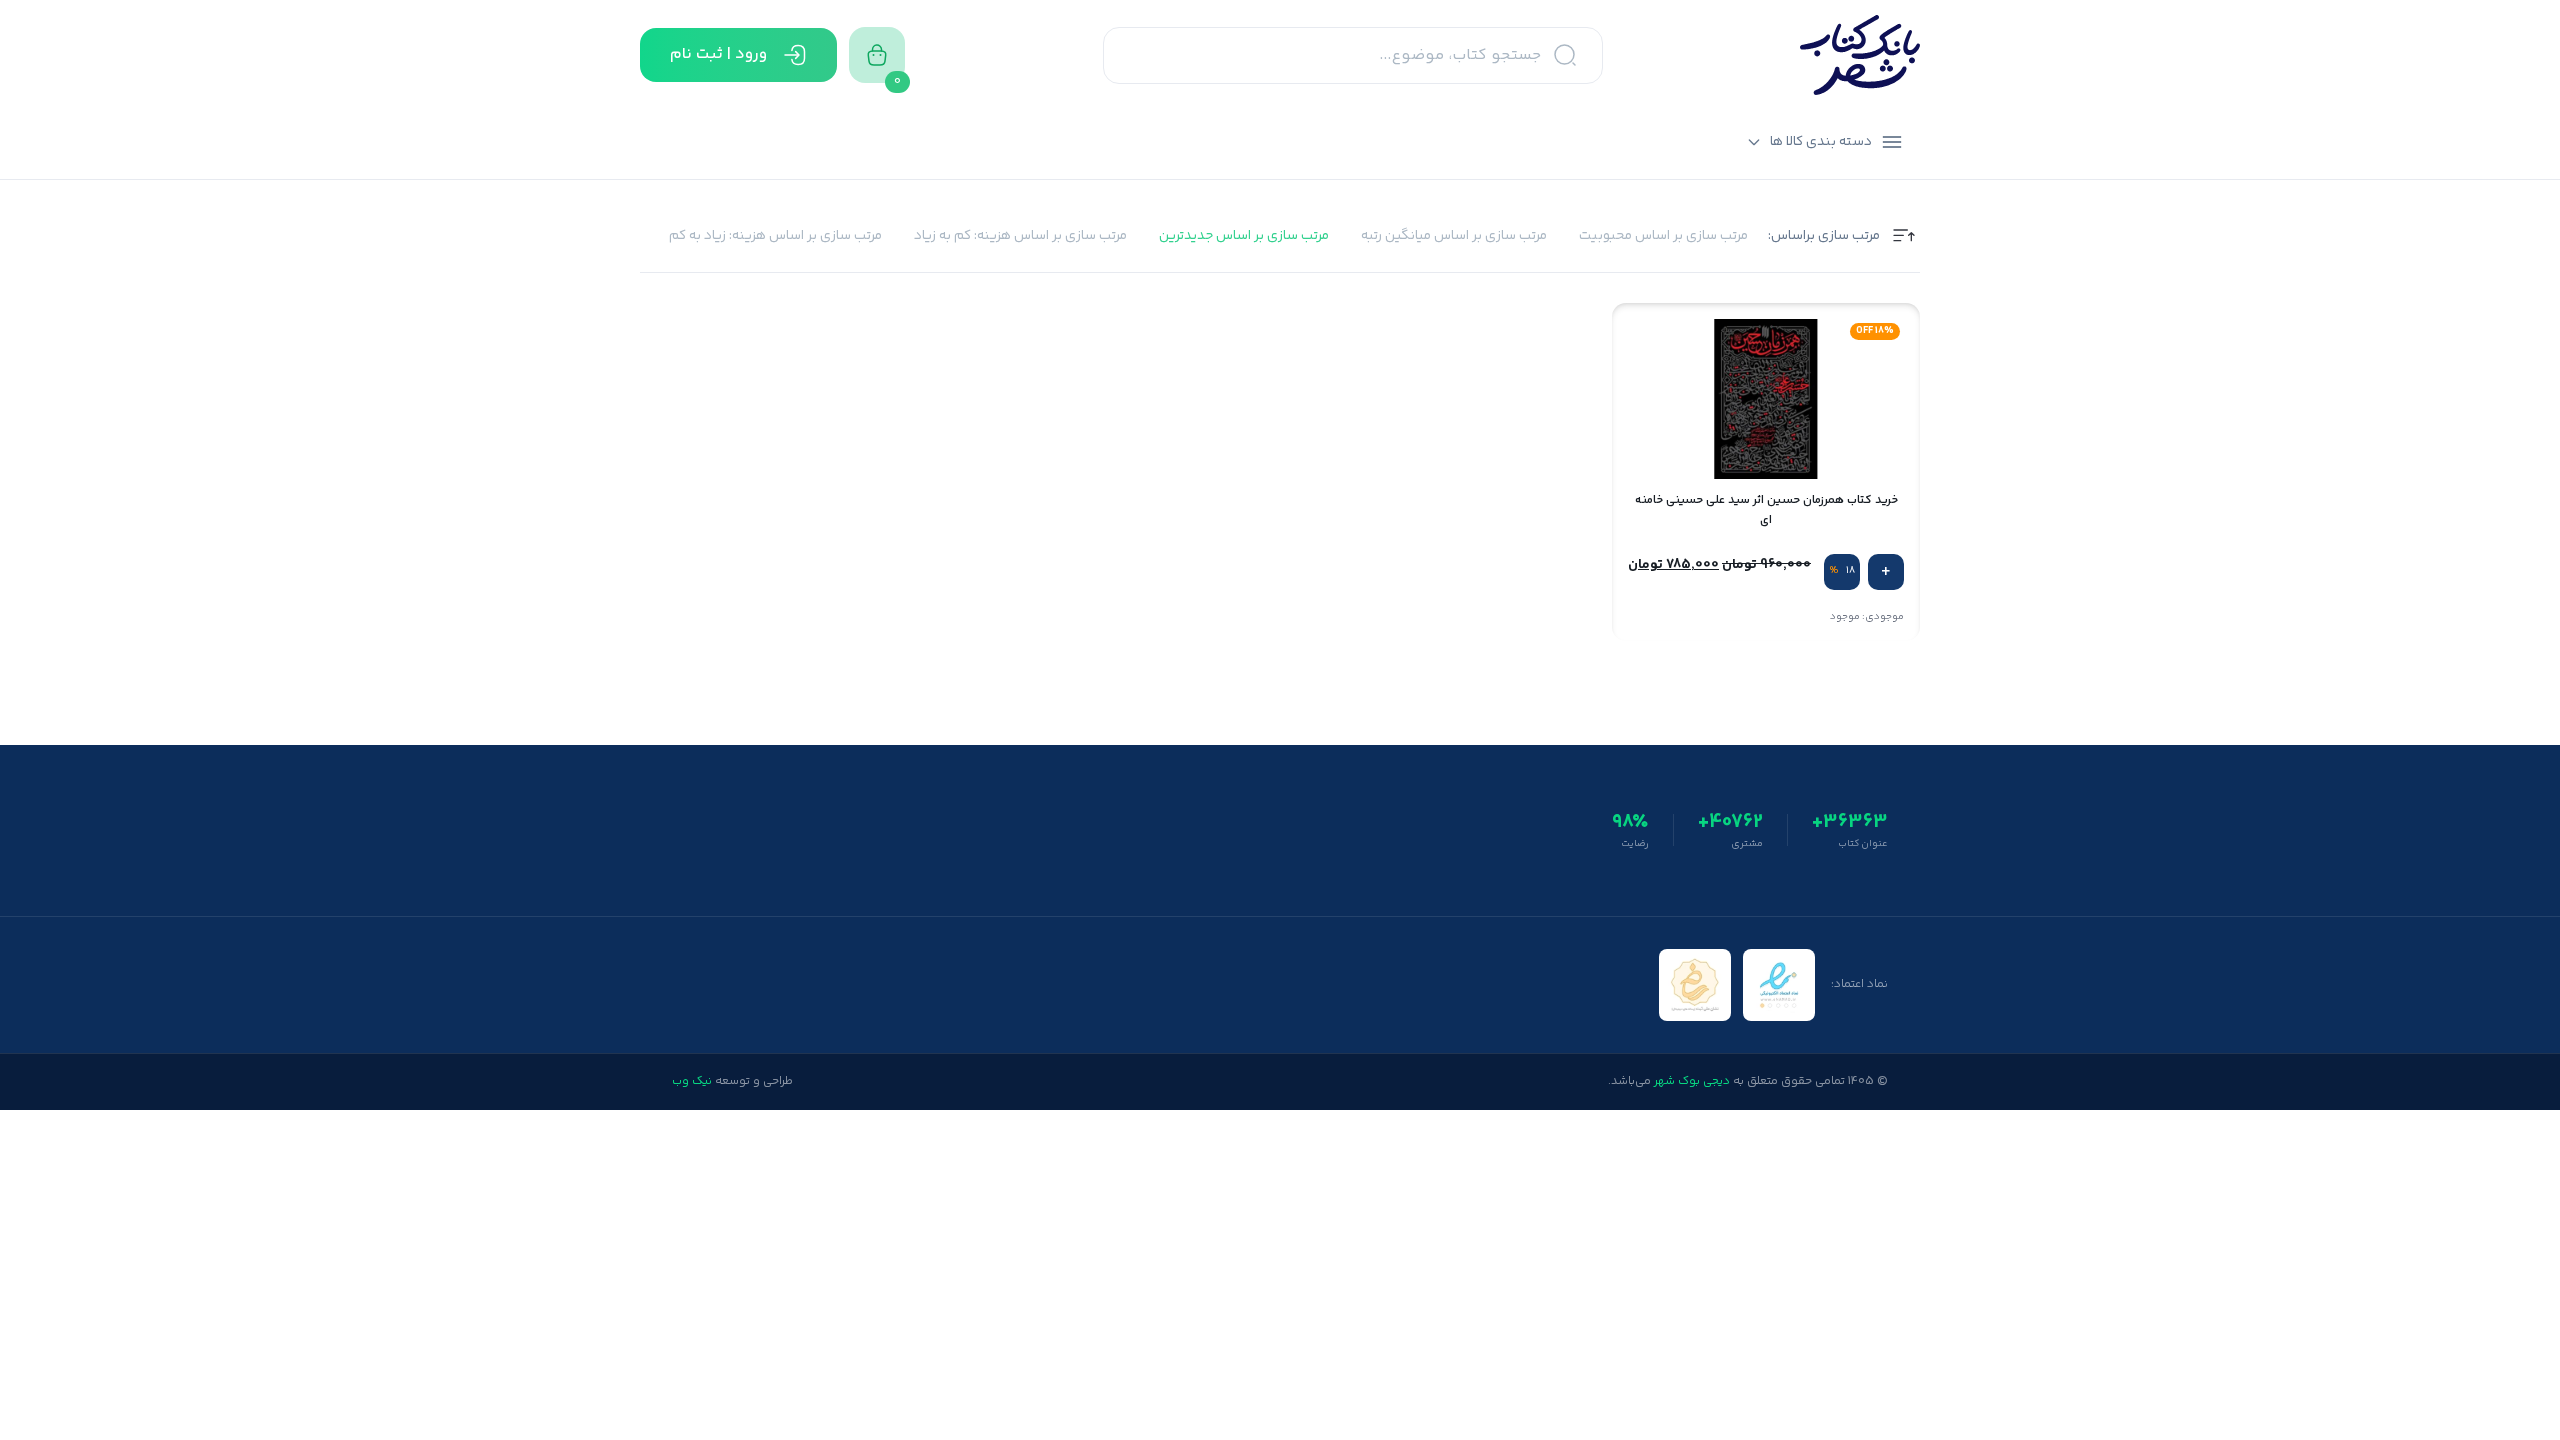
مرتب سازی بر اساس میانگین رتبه (1454, 236)
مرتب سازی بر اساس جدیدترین (1244, 236)
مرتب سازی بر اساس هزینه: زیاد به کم (775, 236)
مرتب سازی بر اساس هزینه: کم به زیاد (1020, 236)
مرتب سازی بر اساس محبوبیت (1663, 236)
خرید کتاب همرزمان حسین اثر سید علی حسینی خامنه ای (1766, 510)
